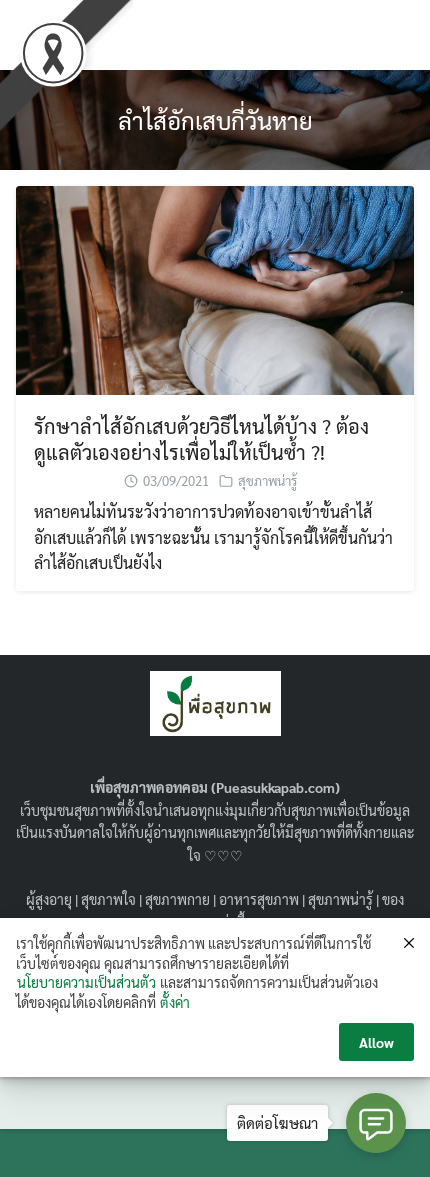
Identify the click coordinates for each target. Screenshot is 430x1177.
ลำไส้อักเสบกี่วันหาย (215, 120)
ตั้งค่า (175, 1002)
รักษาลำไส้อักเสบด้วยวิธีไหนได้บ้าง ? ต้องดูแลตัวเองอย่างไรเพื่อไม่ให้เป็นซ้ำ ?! (201, 439)
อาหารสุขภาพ (259, 899)
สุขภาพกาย (177, 899)
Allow (376, 1042)
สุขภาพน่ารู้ (267, 480)
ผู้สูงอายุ (49, 899)
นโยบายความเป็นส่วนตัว (86, 982)
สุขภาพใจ (108, 899)
